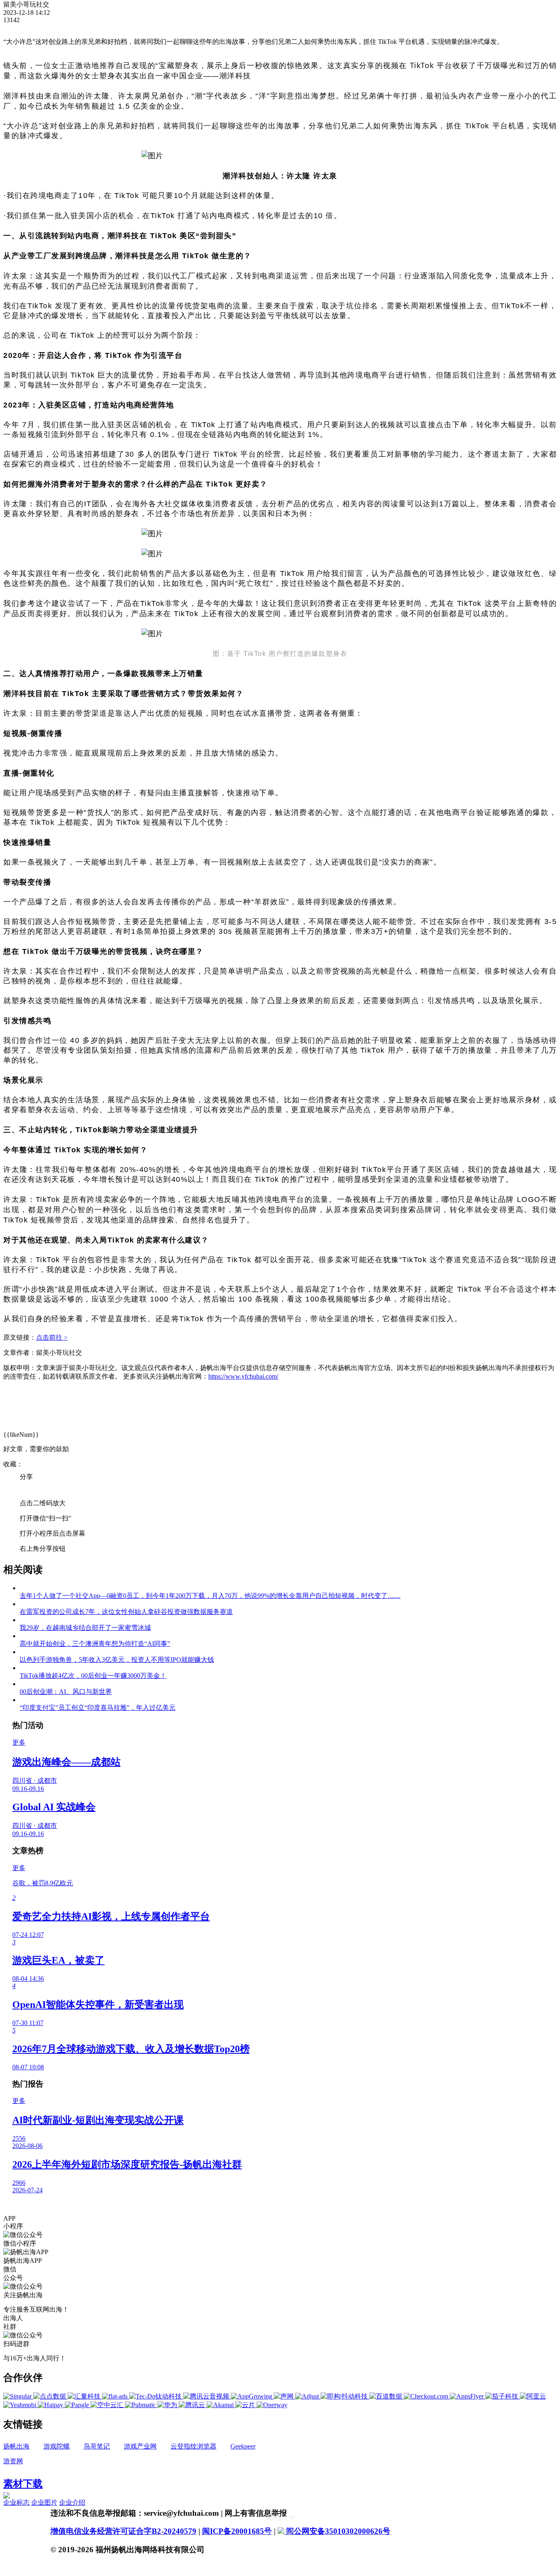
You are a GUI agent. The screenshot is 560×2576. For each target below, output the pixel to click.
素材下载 (23, 2484)
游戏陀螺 (57, 2446)
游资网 (13, 2461)
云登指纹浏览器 (193, 2446)
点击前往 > (52, 1337)
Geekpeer (243, 2446)
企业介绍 (72, 2502)
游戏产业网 (140, 2446)
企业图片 (44, 2502)
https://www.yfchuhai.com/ (243, 1376)
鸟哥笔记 (97, 2446)
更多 (19, 1742)
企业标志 (16, 2502)
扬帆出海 (16, 2446)
